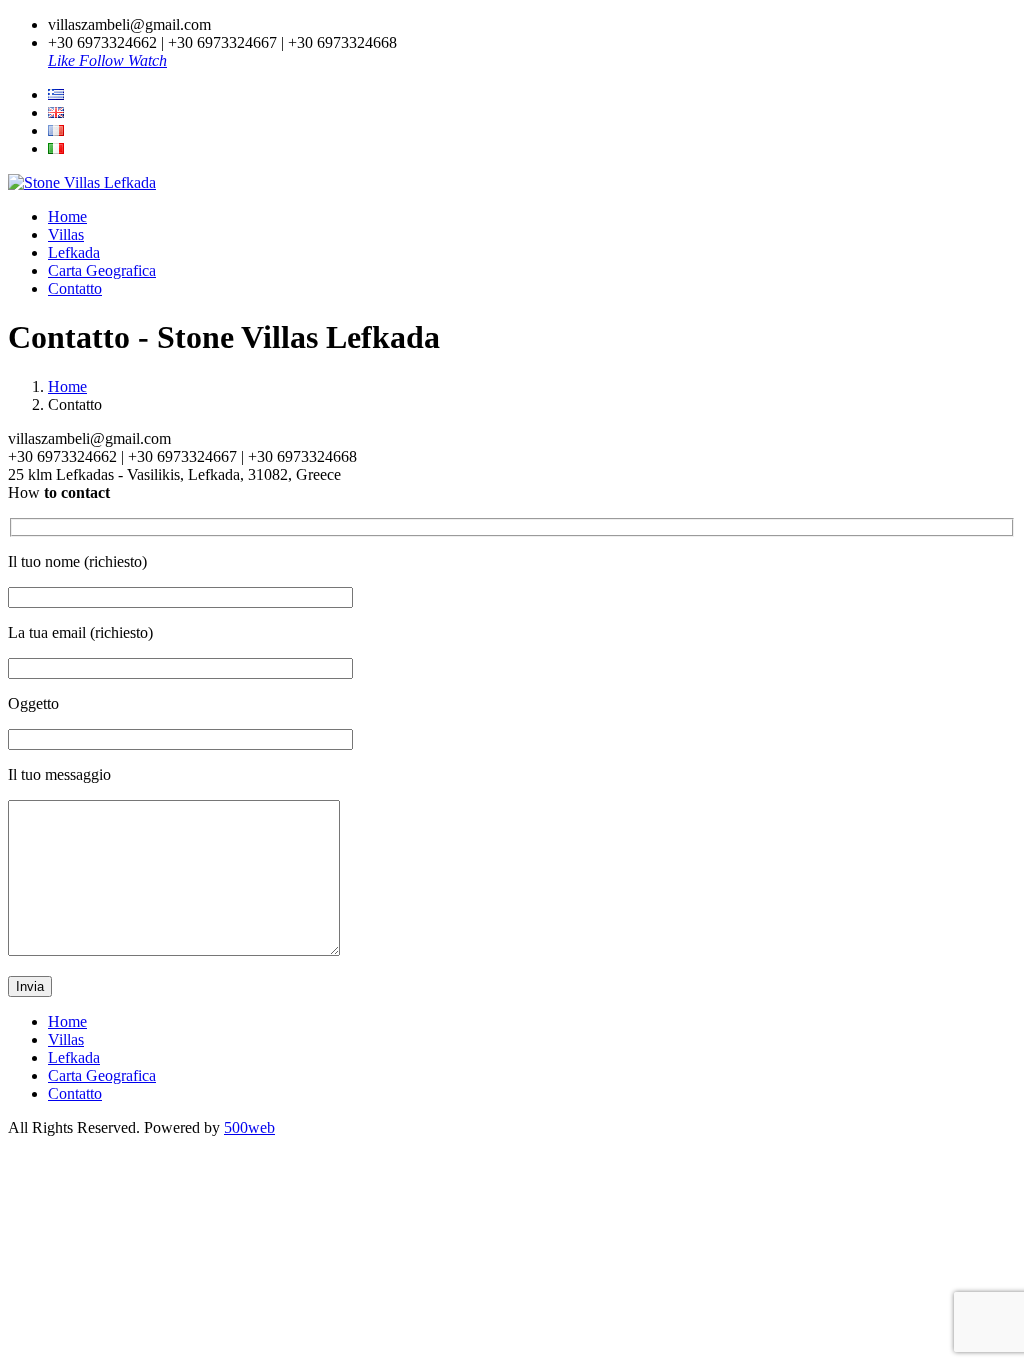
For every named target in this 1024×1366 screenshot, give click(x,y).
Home (67, 216)
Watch (147, 60)
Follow (103, 60)
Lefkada (74, 252)
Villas (66, 234)
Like (63, 60)
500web (249, 1127)
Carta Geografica (102, 270)
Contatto (75, 288)
